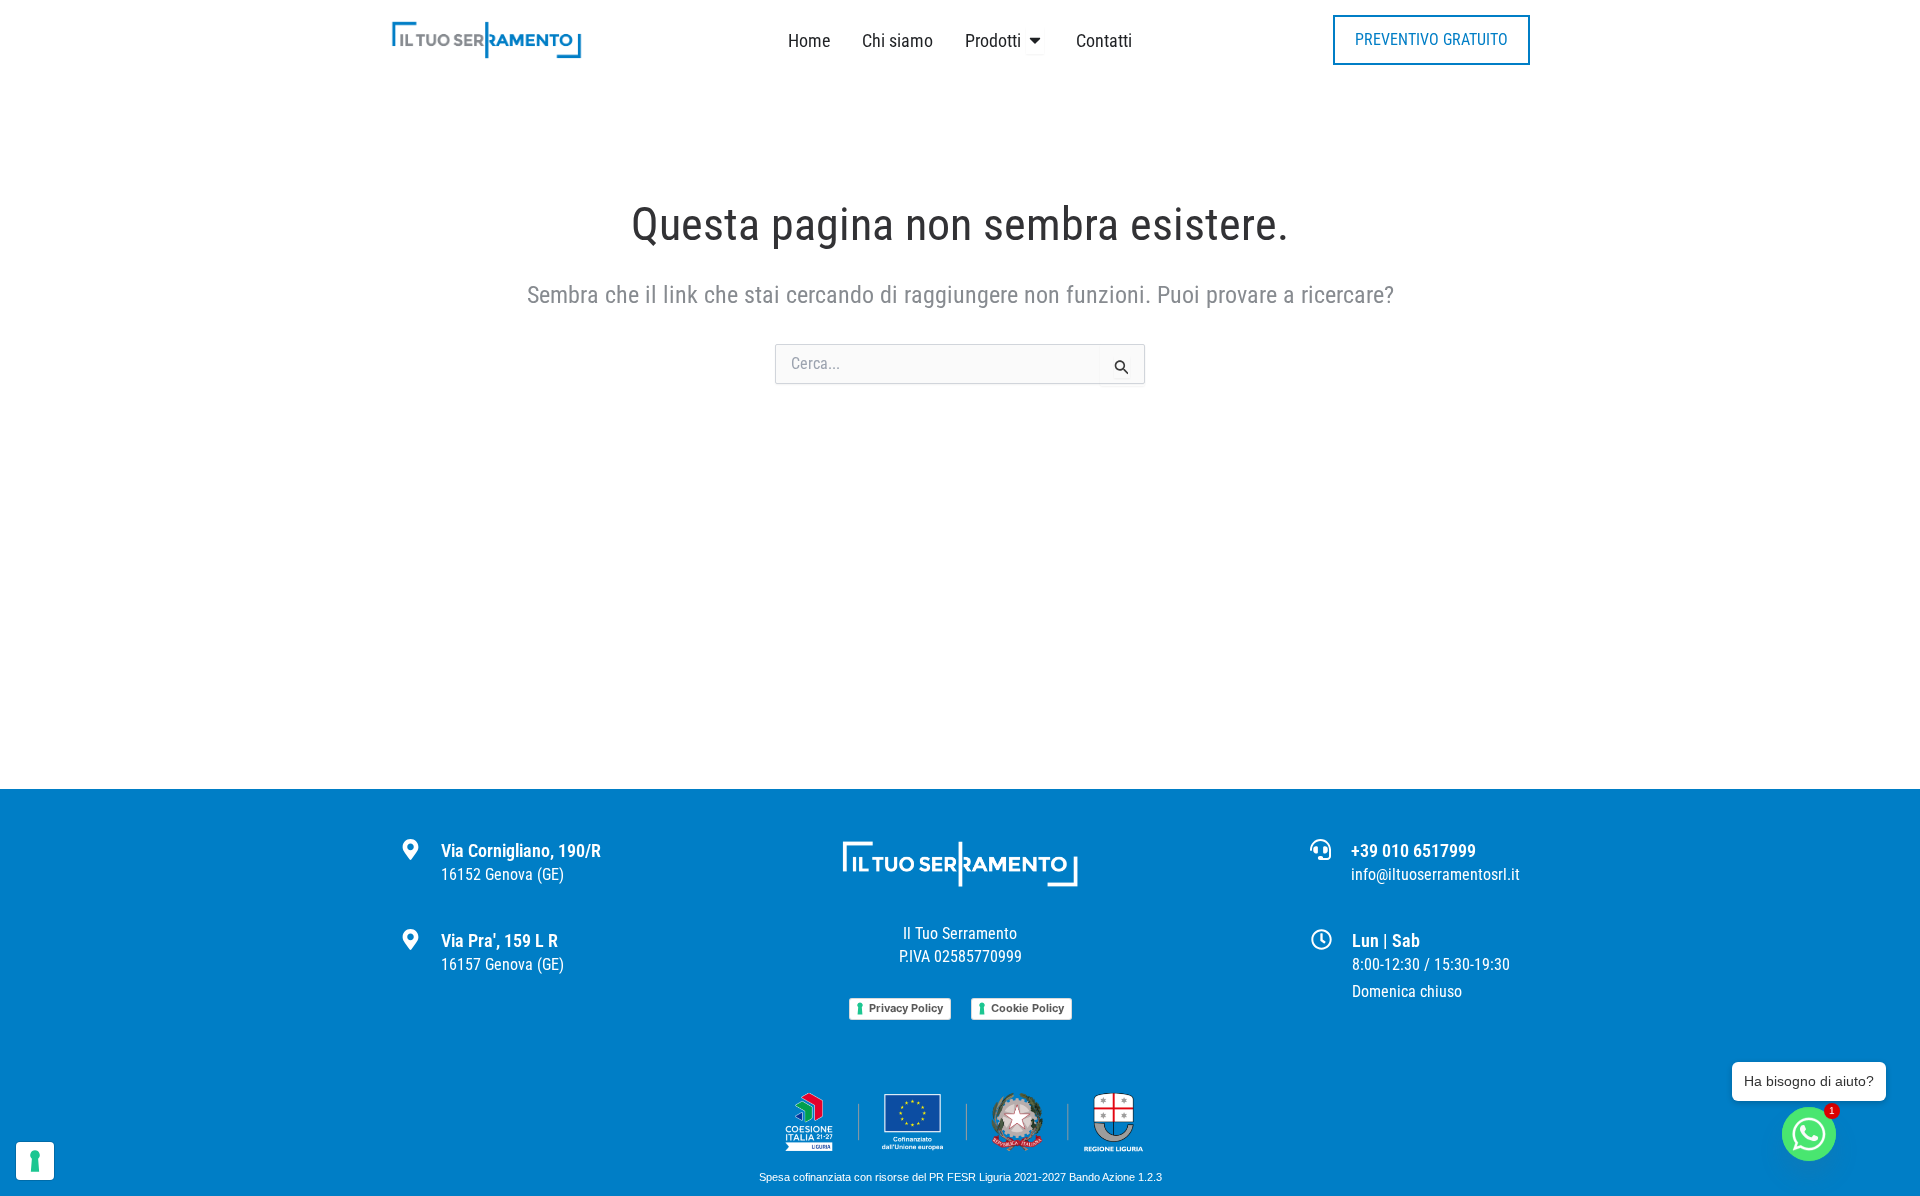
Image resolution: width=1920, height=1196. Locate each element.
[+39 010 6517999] (1320, 849)
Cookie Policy (1027, 1008)
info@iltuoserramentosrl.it (1435, 874)
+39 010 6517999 (1413, 850)
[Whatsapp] (1809, 1144)
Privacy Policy (906, 1008)
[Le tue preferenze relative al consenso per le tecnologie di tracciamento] (35, 1161)
